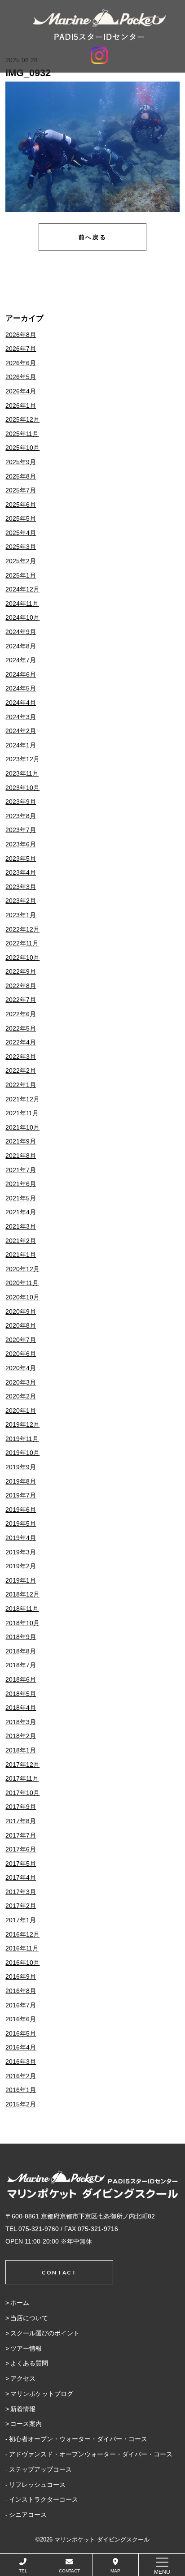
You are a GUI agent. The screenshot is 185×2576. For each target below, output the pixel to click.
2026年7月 (21, 349)
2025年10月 (22, 448)
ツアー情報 (26, 2348)
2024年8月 (21, 646)
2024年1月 (21, 745)
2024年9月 (21, 632)
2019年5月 (21, 1523)
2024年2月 (21, 731)
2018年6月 (21, 1679)
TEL (23, 2571)
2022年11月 (22, 943)
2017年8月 (21, 1821)
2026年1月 (21, 406)
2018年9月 (21, 1637)
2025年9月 (21, 462)
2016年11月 (22, 1948)
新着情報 (23, 2409)
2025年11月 (22, 434)
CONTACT (69, 2571)
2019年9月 (21, 1467)
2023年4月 (21, 872)
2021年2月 (21, 1241)
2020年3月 (21, 1382)
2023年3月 (21, 887)
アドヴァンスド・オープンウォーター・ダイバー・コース (91, 2454)
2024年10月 (22, 617)
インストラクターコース (44, 2499)
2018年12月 (22, 1594)
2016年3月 (21, 2062)
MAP (115, 2571)
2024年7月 (21, 660)
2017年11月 (22, 1778)
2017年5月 (21, 1864)
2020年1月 (21, 1411)
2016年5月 (21, 2033)
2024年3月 (21, 717)
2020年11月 (22, 1283)
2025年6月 (21, 505)
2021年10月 (22, 1127)
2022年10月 (22, 958)
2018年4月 (21, 1708)
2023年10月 (22, 788)
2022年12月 (22, 929)
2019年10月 (22, 1453)
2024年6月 (21, 674)
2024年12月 (22, 589)
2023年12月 (22, 759)
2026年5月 (21, 377)
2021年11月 (22, 1113)
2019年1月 (21, 1580)
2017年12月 (22, 1765)
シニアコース (28, 2515)
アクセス (23, 2378)
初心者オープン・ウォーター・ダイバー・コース (78, 2439)
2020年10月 (22, 1297)
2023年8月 (21, 816)
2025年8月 (21, 476)
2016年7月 (21, 2005)
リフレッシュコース (37, 2485)
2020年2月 (21, 1396)
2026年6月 (21, 363)
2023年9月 (21, 802)
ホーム (20, 2303)
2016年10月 (22, 1963)
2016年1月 (21, 2090)
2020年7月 (21, 1340)
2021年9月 (21, 1141)
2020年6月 (21, 1354)
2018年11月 (22, 1609)
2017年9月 (21, 1807)
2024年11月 (22, 604)
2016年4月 (21, 2047)
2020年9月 (21, 1312)
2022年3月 (21, 1057)
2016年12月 (22, 1934)
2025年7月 (21, 490)
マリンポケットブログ (42, 2394)
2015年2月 (21, 2104)
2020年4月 (21, 1368)
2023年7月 (21, 830)
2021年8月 (21, 1156)
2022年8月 (21, 986)
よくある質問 (29, 2363)
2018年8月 (21, 1651)
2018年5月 (21, 1694)
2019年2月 (21, 1566)
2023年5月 (21, 859)
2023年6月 (21, 844)
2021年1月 (21, 1255)
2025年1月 (21, 575)
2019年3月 (21, 1552)
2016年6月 (21, 2019)
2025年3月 (21, 547)
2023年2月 (21, 901)
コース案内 (26, 2424)
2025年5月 (21, 518)
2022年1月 (21, 1085)
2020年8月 (21, 1325)
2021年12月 (22, 1099)
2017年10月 (22, 1793)
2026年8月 (21, 335)
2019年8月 (21, 1481)
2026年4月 (21, 391)
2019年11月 (22, 1439)
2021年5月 (21, 1198)
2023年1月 (21, 915)
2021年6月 (21, 1184)
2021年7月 (21, 1170)
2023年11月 (22, 773)
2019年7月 (21, 1495)
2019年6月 (21, 1510)
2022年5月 (21, 1028)
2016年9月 (21, 1976)
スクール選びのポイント (45, 2333)
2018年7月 (21, 1665)
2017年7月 (21, 1835)
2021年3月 (21, 1226)
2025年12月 (22, 419)
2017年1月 (21, 1920)
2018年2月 (21, 1736)
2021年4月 (21, 1212)
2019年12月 (22, 1424)
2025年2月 (21, 561)
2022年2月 (21, 1070)
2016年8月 (21, 1991)
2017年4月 (21, 1877)
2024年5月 (21, 688)
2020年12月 (22, 1269)
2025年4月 (21, 533)
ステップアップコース (40, 2469)
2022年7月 (21, 1000)
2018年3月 (21, 1722)
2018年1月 (21, 1750)
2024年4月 (21, 703)
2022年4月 (21, 1042)
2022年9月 (21, 971)
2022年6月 (21, 1014)
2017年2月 (21, 1906)
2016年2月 (21, 2076)
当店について (29, 2318)
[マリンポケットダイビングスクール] (99, 25)
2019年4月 (21, 1538)
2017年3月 (21, 1892)
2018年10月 (22, 1623)
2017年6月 (21, 1849)
